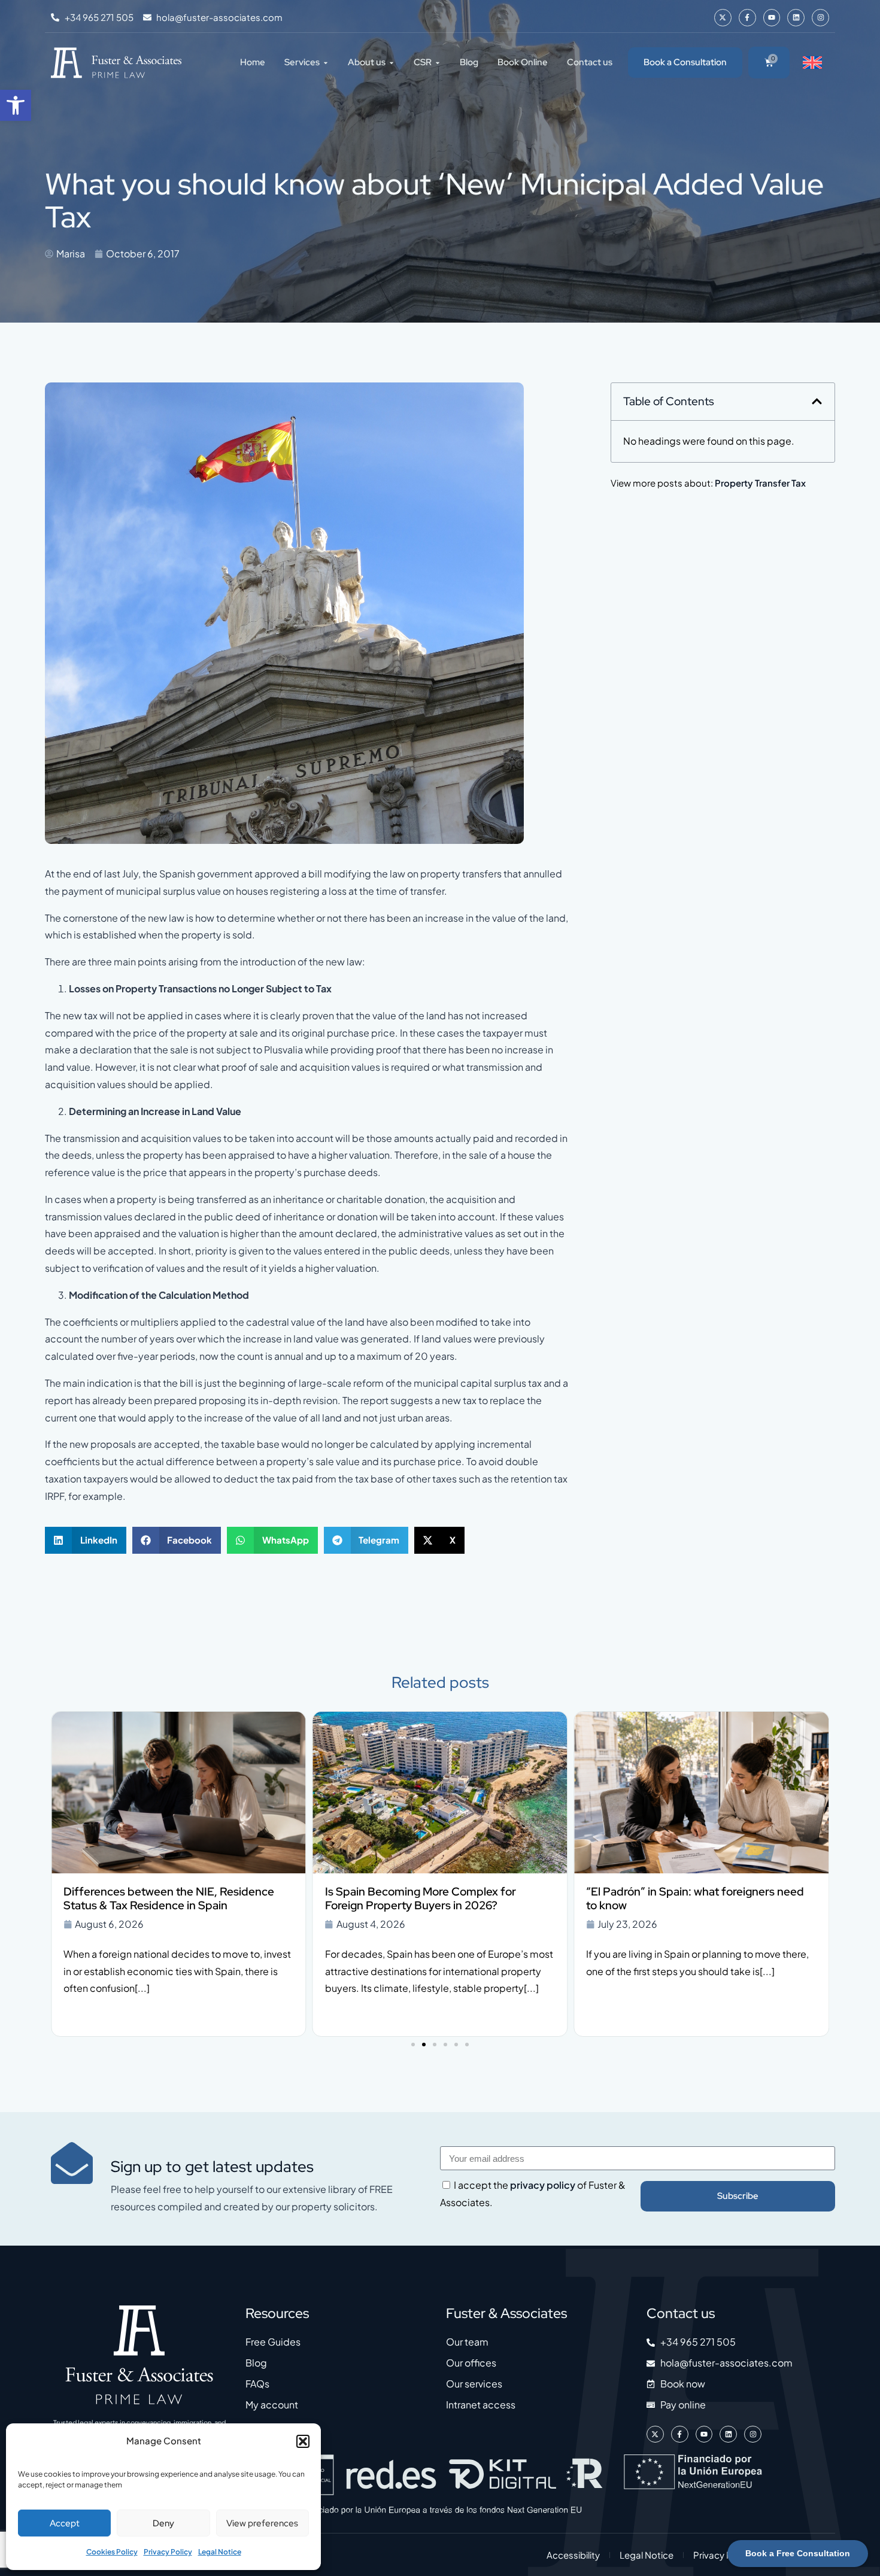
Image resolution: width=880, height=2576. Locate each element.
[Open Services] (326, 63)
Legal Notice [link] (220, 2552)
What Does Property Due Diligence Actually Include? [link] (697, 1898)
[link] (16, 105)
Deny (163, 2523)
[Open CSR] (438, 63)
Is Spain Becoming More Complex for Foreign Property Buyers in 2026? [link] (159, 1898)
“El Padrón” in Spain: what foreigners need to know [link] (434, 1898)
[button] (303, 2441)
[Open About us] (392, 63)
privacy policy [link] (543, 2185)
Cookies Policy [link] (112, 2552)
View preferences (262, 2523)
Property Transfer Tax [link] (760, 483)
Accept (65, 2523)
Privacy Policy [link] (168, 2552)
